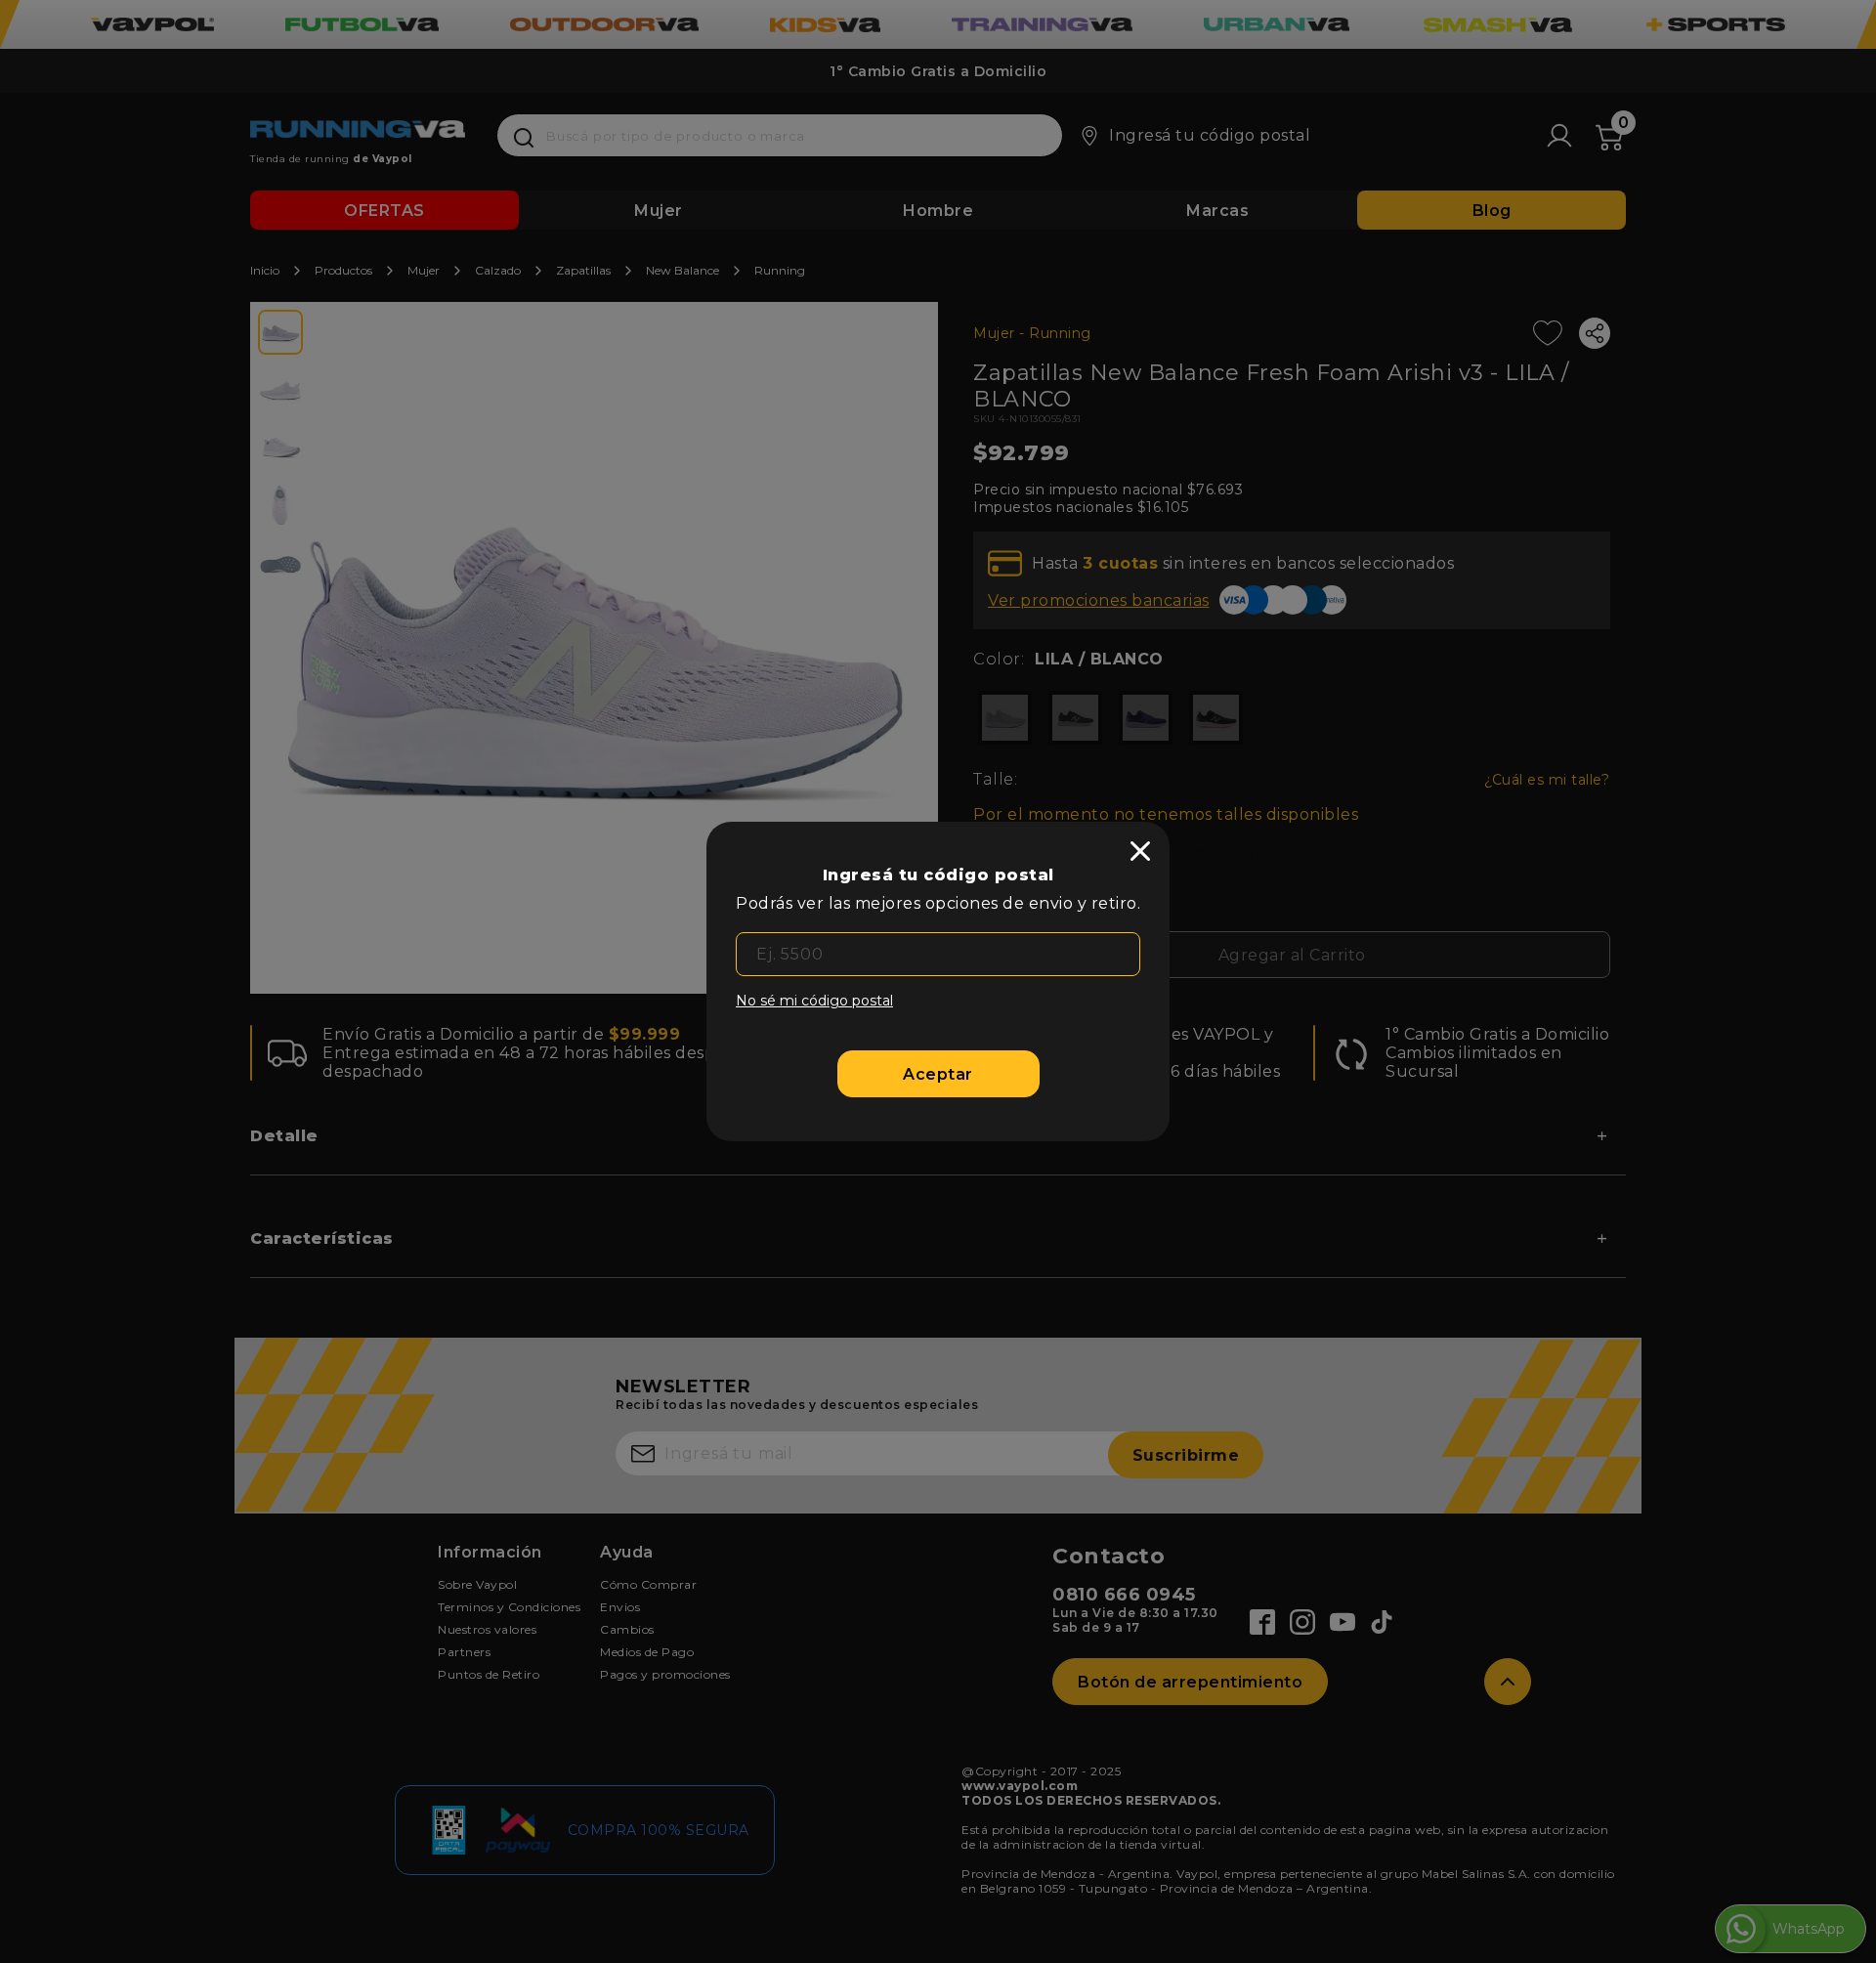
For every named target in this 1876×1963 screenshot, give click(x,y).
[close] (1140, 851)
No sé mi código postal (814, 1001)
